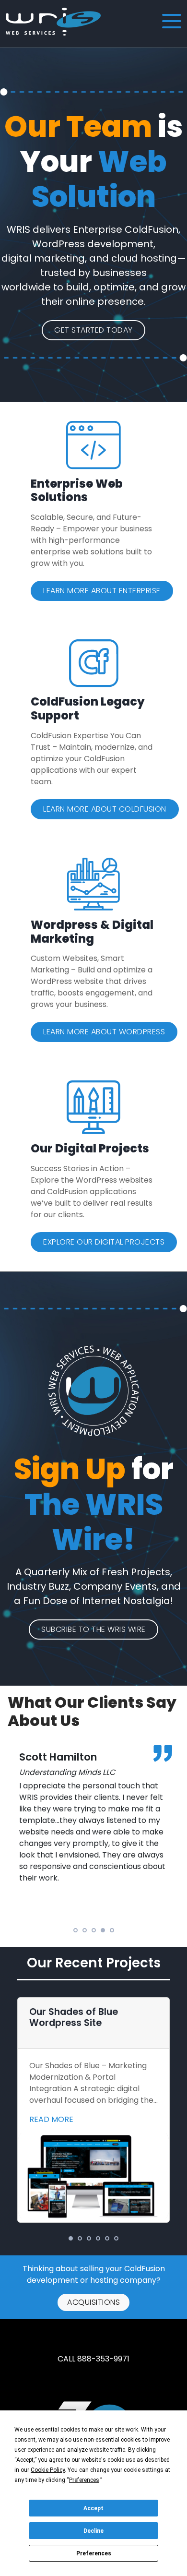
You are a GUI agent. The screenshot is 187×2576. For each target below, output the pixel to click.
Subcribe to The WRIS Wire (93, 1629)
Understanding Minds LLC (67, 1772)
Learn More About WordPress (104, 1032)
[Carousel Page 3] (94, 1930)
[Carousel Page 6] (116, 2238)
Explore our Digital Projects (104, 1242)
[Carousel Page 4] (98, 2238)
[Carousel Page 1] (76, 1930)
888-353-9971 (103, 2359)
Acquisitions (93, 2302)
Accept (93, 2508)
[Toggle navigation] (171, 22)
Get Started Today (93, 330)
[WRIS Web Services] (53, 22)
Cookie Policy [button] (48, 2470)
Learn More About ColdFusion (105, 809)
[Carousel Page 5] (112, 1930)
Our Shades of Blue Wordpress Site (74, 2017)
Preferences (94, 2553)
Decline (93, 2531)
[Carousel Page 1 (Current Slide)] (71, 2238)
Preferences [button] (84, 2480)
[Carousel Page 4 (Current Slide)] (103, 1930)
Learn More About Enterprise (102, 591)
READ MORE (51, 2119)
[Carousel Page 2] (85, 1930)
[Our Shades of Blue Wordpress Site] (93, 2176)
